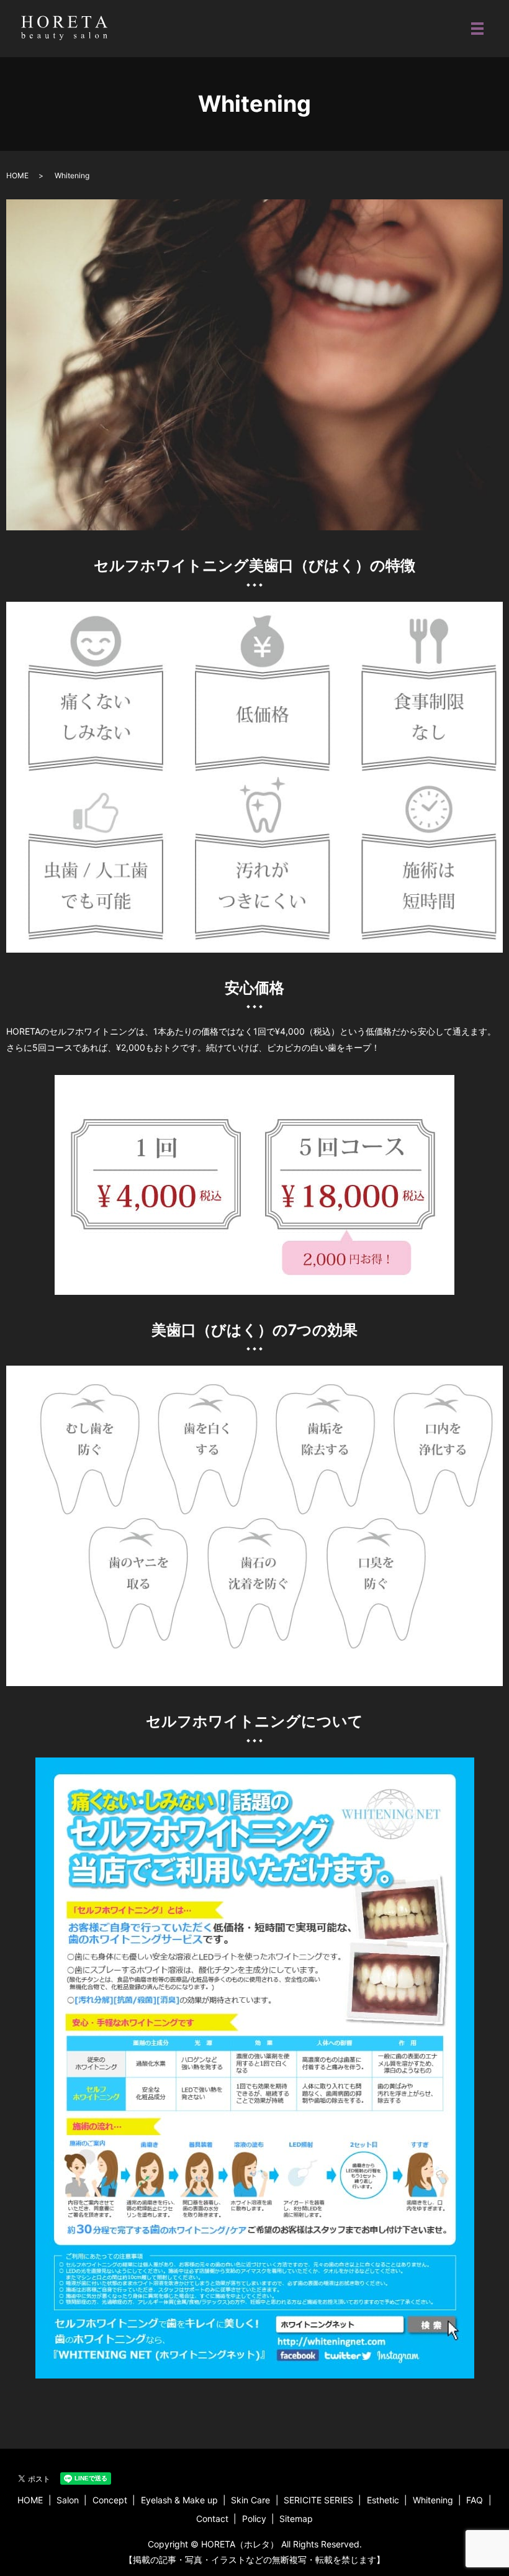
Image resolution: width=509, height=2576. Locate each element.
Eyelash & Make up (179, 2500)
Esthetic (383, 2500)
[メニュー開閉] (477, 29)
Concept (110, 2500)
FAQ (475, 2500)
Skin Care (250, 2500)
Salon (68, 2500)
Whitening (433, 2500)
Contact (212, 2519)
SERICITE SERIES (318, 2500)
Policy (254, 2519)
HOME (17, 175)
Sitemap (296, 2519)
